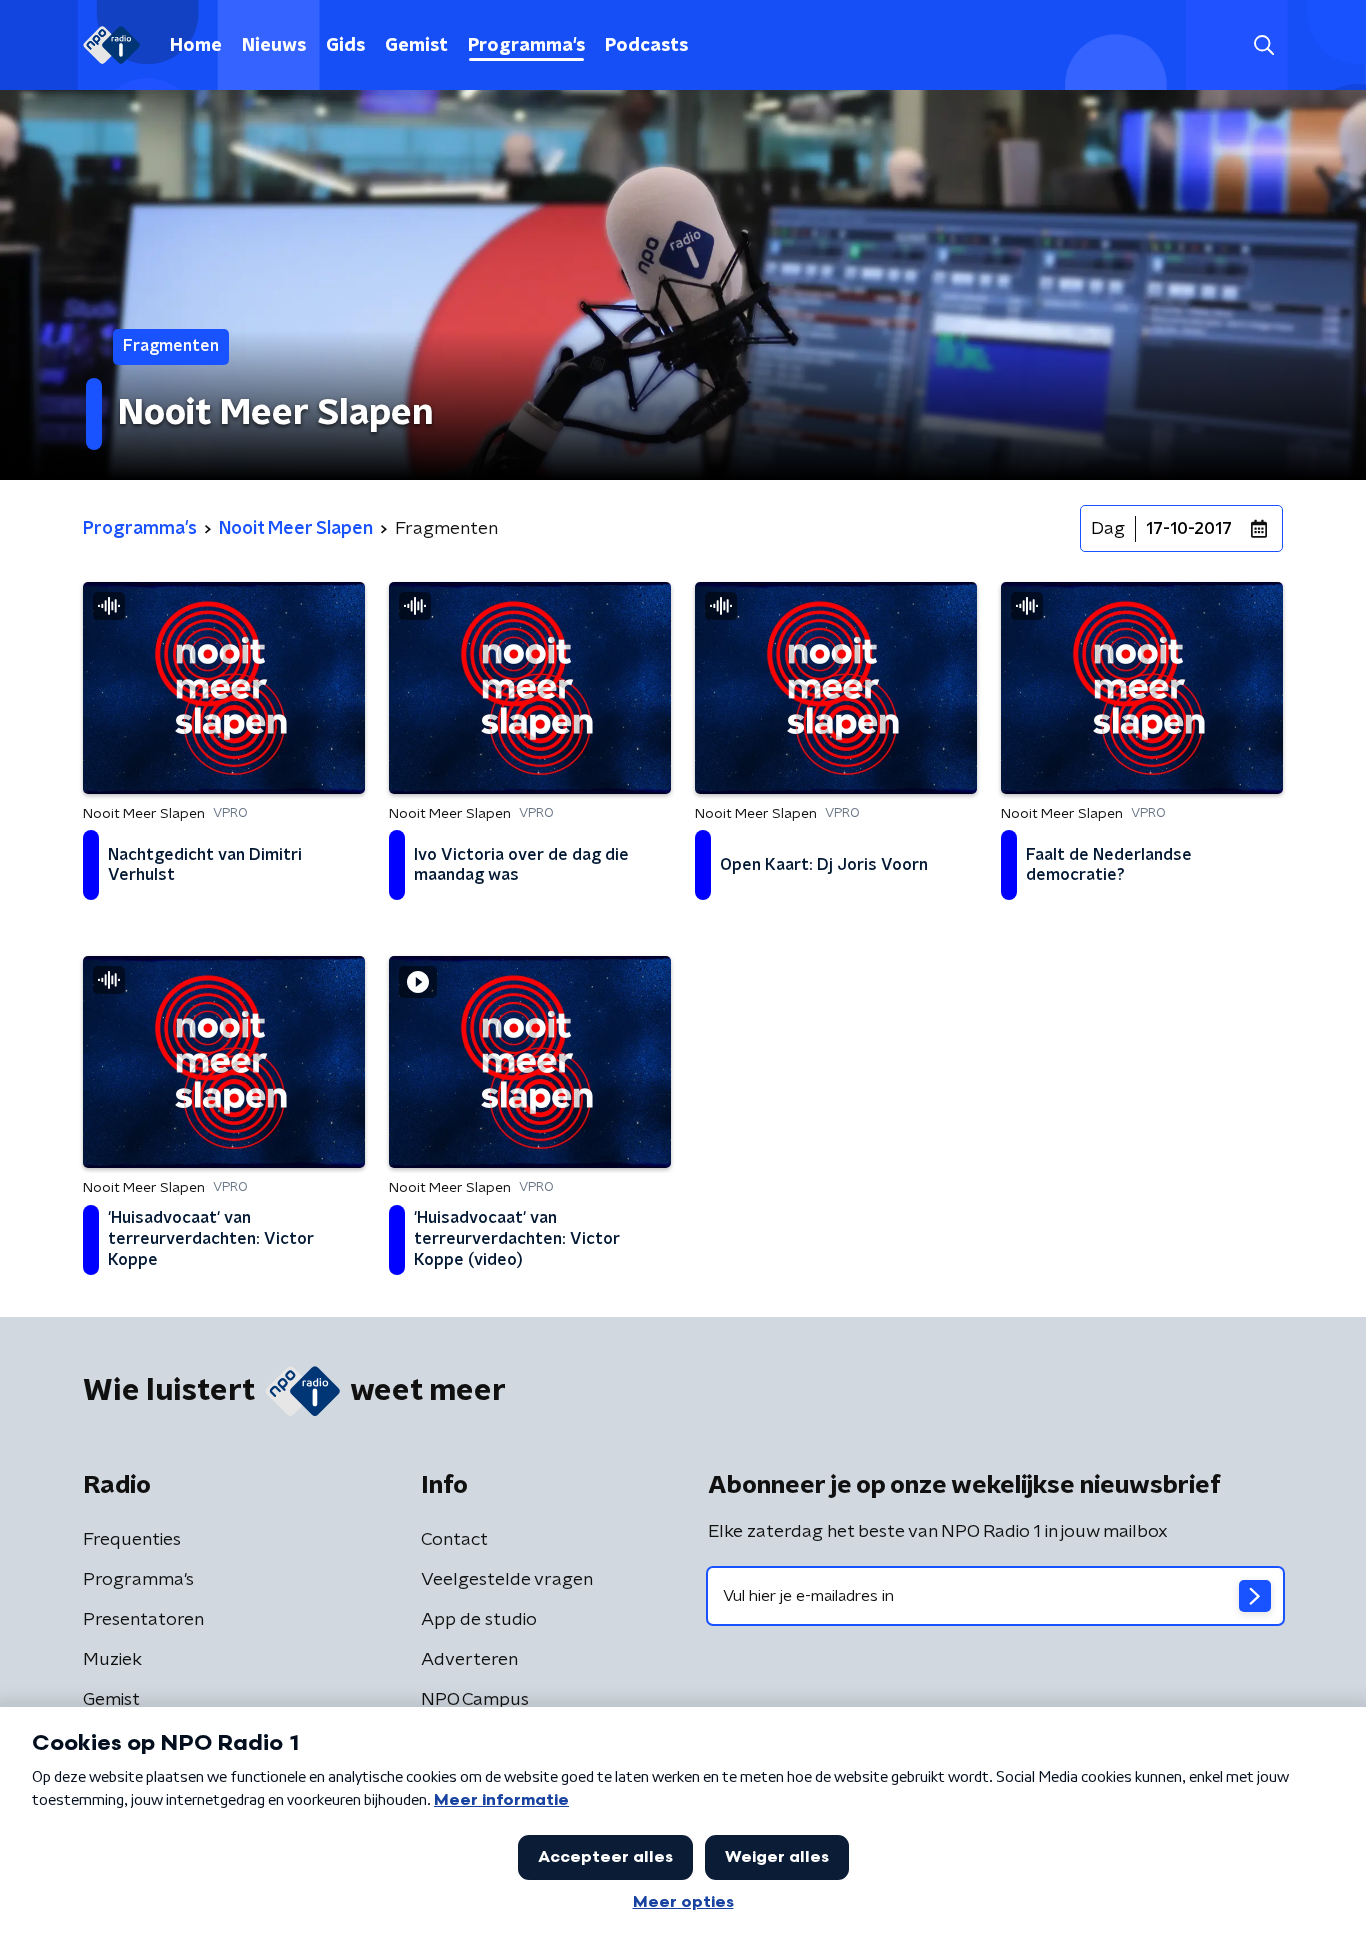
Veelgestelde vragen (507, 1580)
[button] (1263, 45)
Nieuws (274, 46)
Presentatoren (143, 1620)
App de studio (479, 1620)
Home (196, 46)
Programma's (526, 46)
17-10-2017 (1189, 529)
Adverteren (469, 1660)
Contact (454, 1540)
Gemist (416, 46)
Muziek (112, 1660)
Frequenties (132, 1540)
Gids (345, 46)
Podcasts (646, 46)
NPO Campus (475, 1700)
